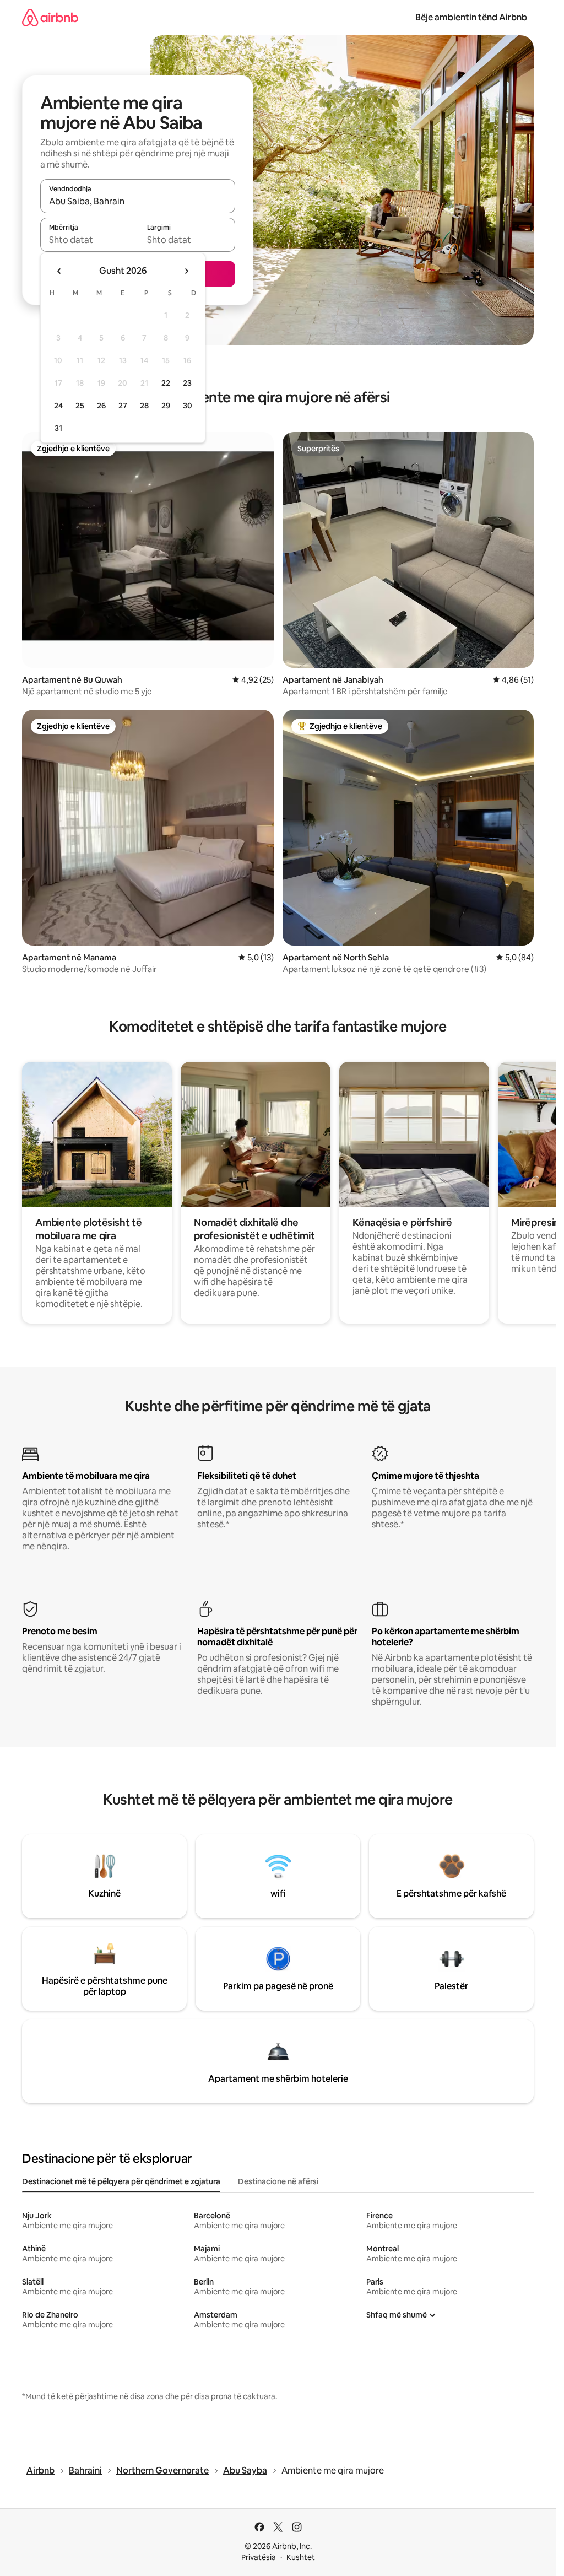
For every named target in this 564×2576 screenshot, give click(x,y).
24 (58, 406)
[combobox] (138, 201)
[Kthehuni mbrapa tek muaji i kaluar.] (59, 271)
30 (188, 406)
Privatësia (259, 2557)
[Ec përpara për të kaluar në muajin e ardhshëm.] (186, 271)
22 (166, 383)
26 (101, 406)
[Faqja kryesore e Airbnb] (50, 17)
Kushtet (301, 2557)
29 (166, 406)
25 (80, 406)
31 (58, 428)
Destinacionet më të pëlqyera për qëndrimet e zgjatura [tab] (121, 2181)
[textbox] (89, 240)
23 (187, 383)
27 (123, 406)
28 (144, 406)
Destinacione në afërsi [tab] (278, 2181)
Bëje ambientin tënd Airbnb (471, 17)
